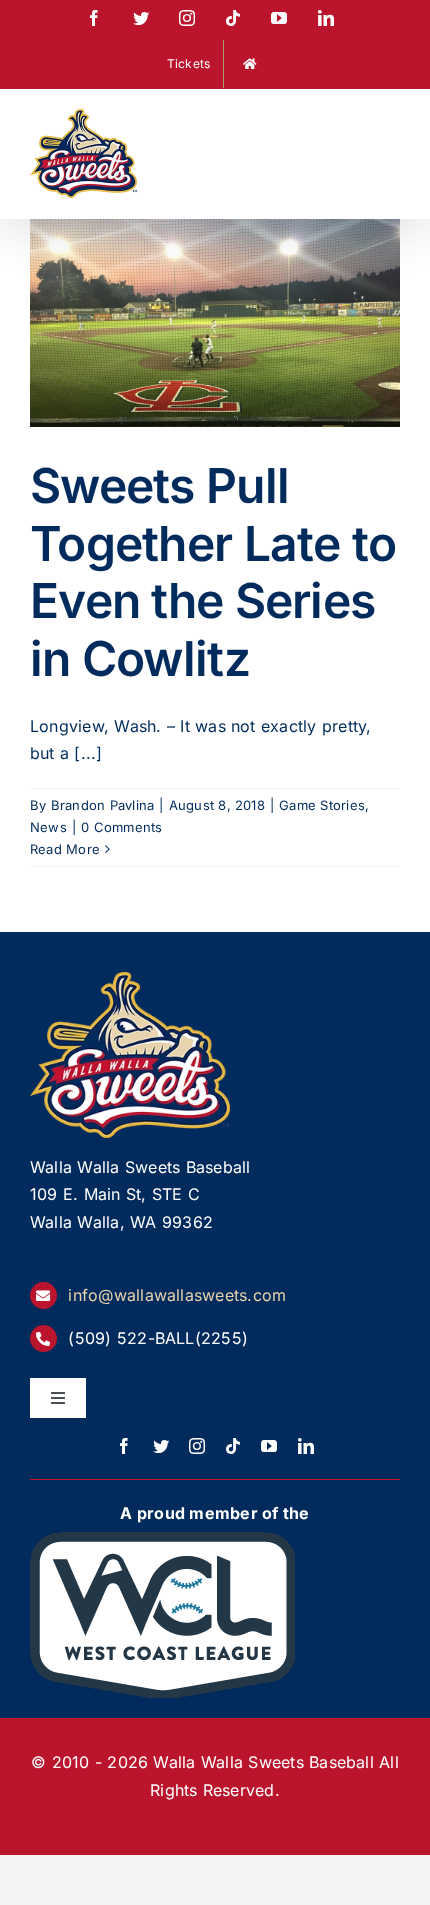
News (48, 827)
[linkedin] (306, 1446)
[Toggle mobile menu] (389, 121)
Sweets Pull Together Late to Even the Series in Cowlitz (213, 572)
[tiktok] (233, 1446)
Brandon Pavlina (103, 805)
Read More (65, 849)
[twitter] (161, 1446)
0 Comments (121, 827)
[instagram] (197, 1446)
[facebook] (124, 1446)
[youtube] (269, 1446)
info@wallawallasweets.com (177, 1295)
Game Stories (322, 805)
